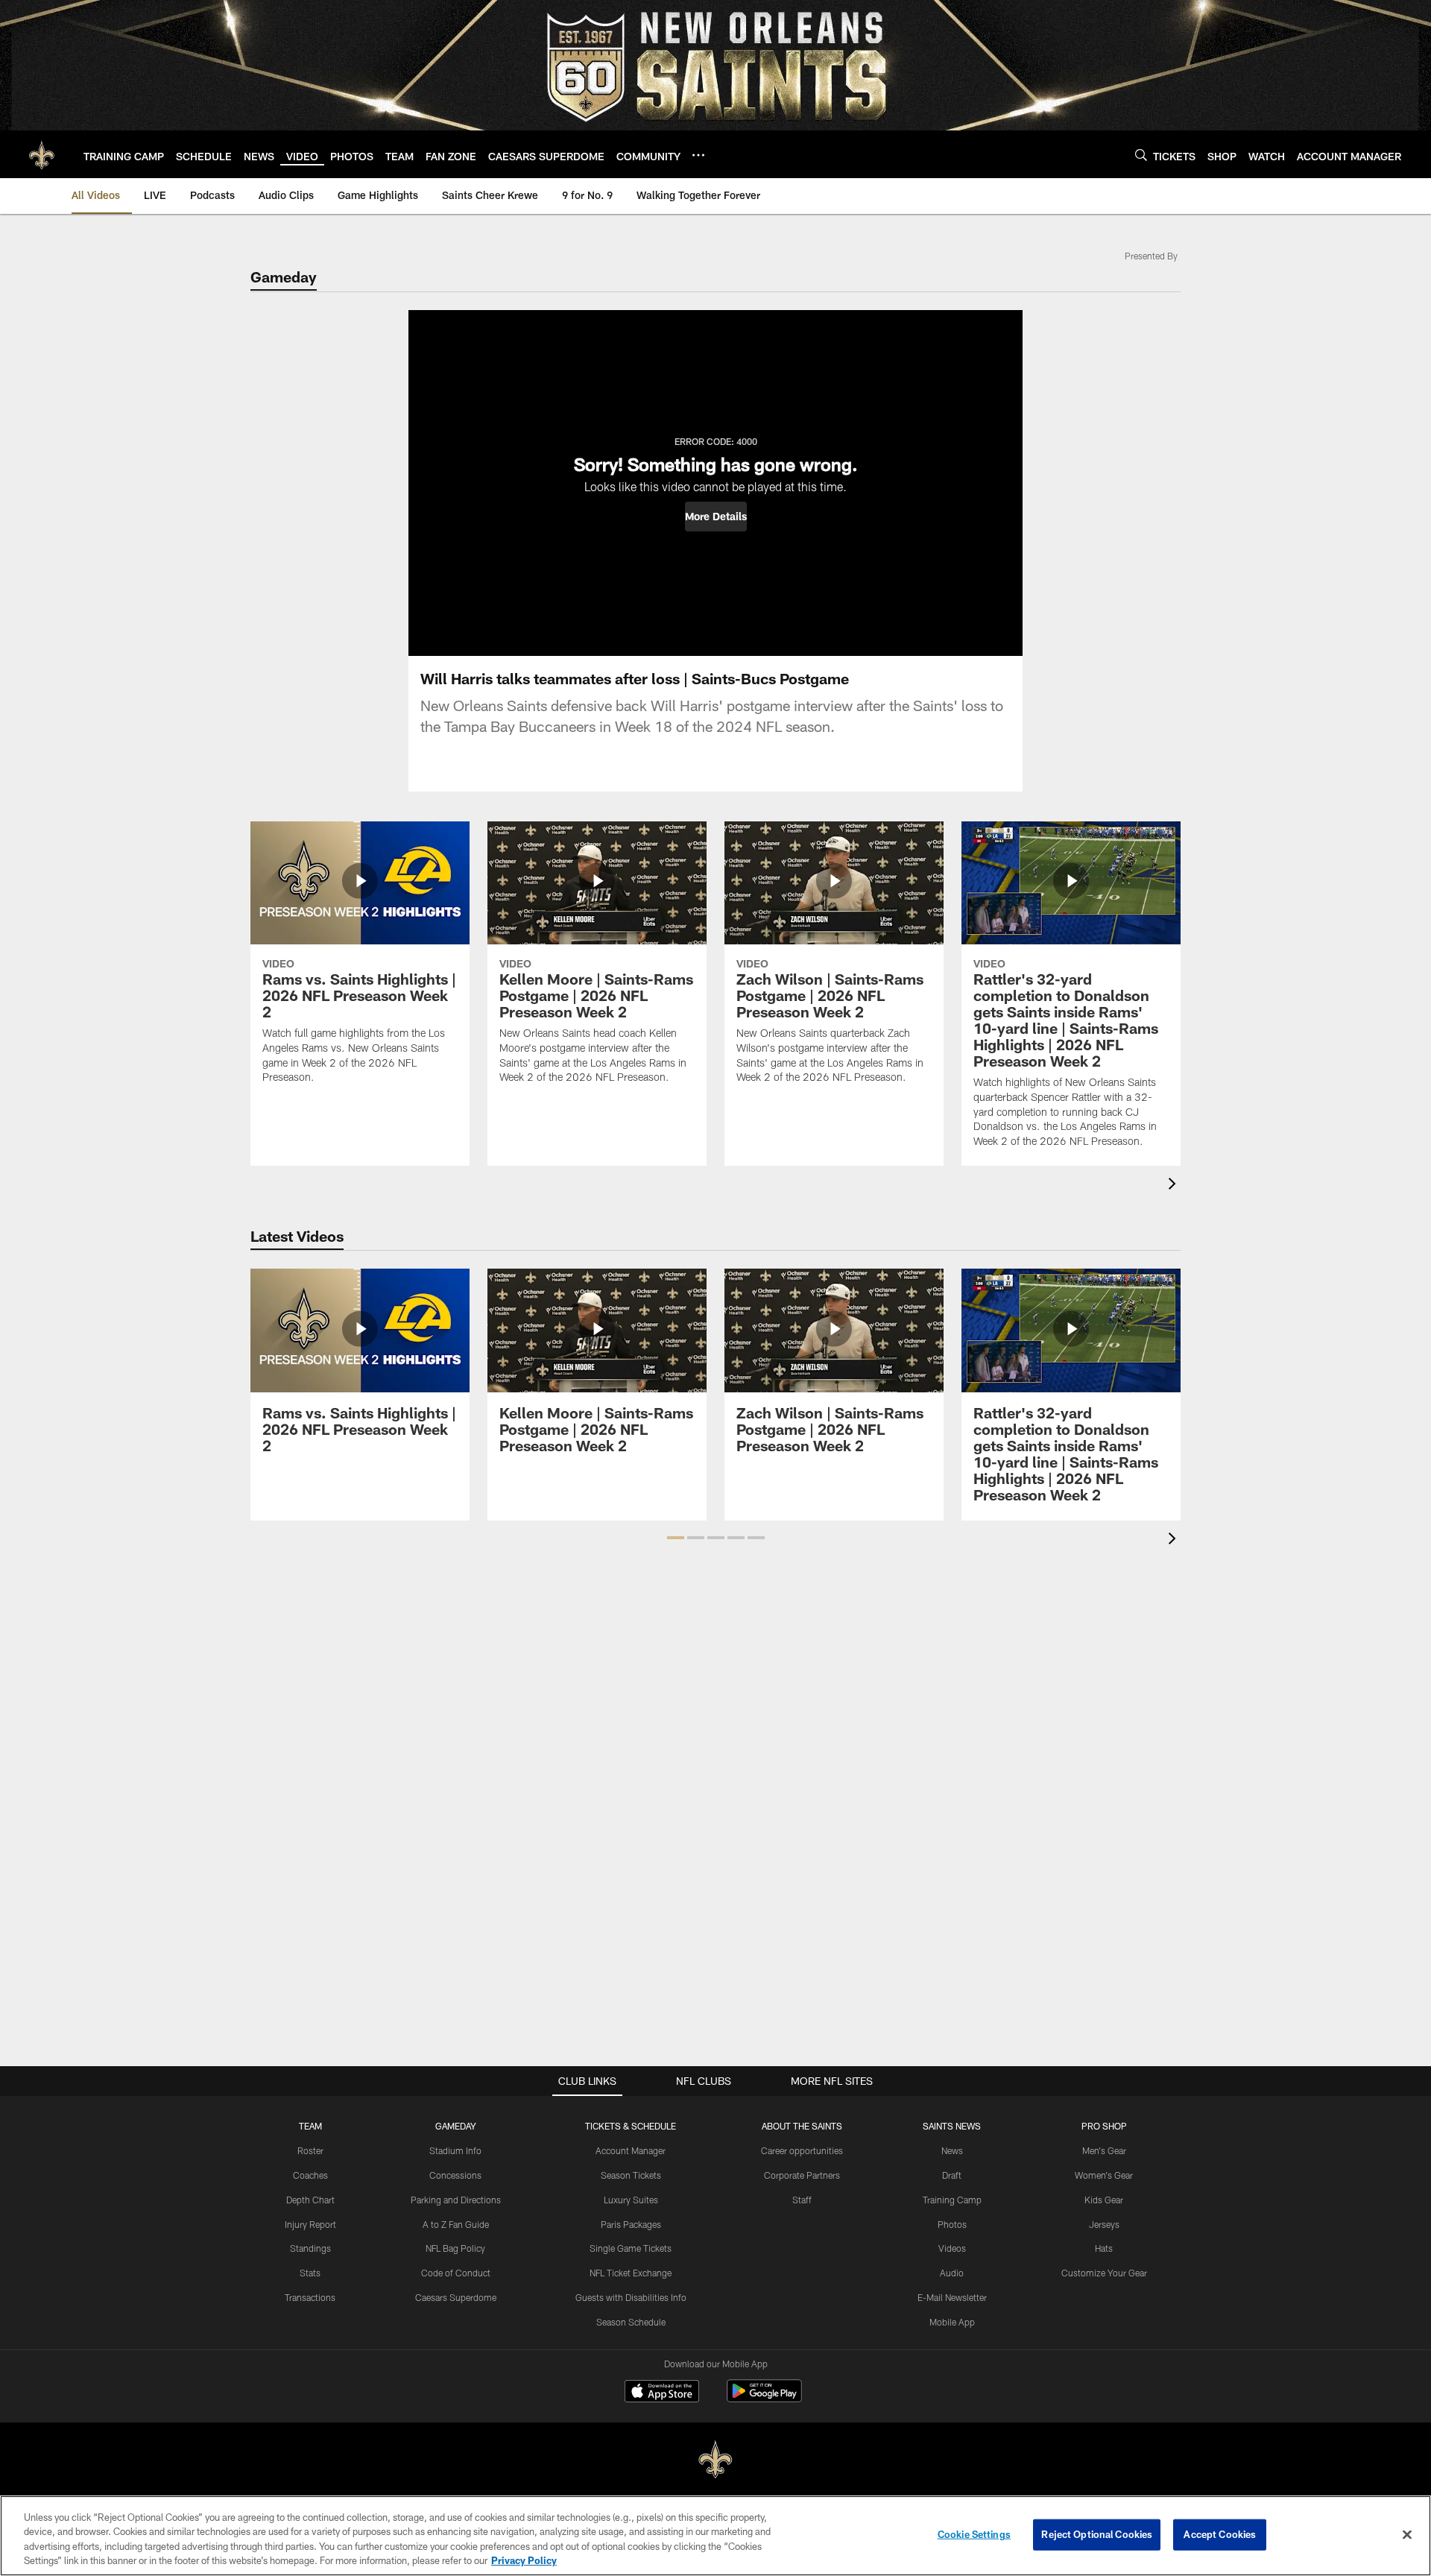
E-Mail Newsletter (952, 2297)
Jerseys (1104, 2224)
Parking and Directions (456, 2200)
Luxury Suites (631, 2200)
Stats (310, 2273)
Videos (952, 2248)
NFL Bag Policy (455, 2248)
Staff (802, 2200)
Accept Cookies (1220, 2534)
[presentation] (1175, 1186)
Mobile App (952, 2322)
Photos (952, 2224)
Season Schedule (631, 2322)
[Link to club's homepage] (42, 154)
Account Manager (631, 2150)
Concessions (455, 2175)
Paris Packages (631, 2224)
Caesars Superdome (456, 2297)
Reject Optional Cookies (1097, 2534)
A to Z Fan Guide (456, 2224)
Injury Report (310, 2224)
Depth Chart (310, 2200)
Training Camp (952, 2200)
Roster (310, 2150)
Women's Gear (1104, 2175)
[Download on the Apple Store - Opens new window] (662, 2393)
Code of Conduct (456, 2273)
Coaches (310, 2175)
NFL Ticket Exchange (631, 2273)
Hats (1104, 2248)
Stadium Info (455, 2150)
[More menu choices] (698, 155)
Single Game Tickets (631, 2248)
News (952, 2150)
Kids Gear (1104, 2200)
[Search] (1141, 155)
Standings (310, 2248)
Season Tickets (631, 2175)
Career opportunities (802, 2150)
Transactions (310, 2297)
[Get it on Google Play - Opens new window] (764, 2398)
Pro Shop (1104, 2126)
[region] (715, 2536)
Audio (952, 2273)
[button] (716, 517)
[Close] (1407, 2534)
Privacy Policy (524, 2560)
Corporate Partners (802, 2175)
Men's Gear (1104, 2150)
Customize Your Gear (1104, 2273)
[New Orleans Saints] (715, 2460)
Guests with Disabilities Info (631, 2297)
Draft (952, 2175)
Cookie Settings (974, 2534)
